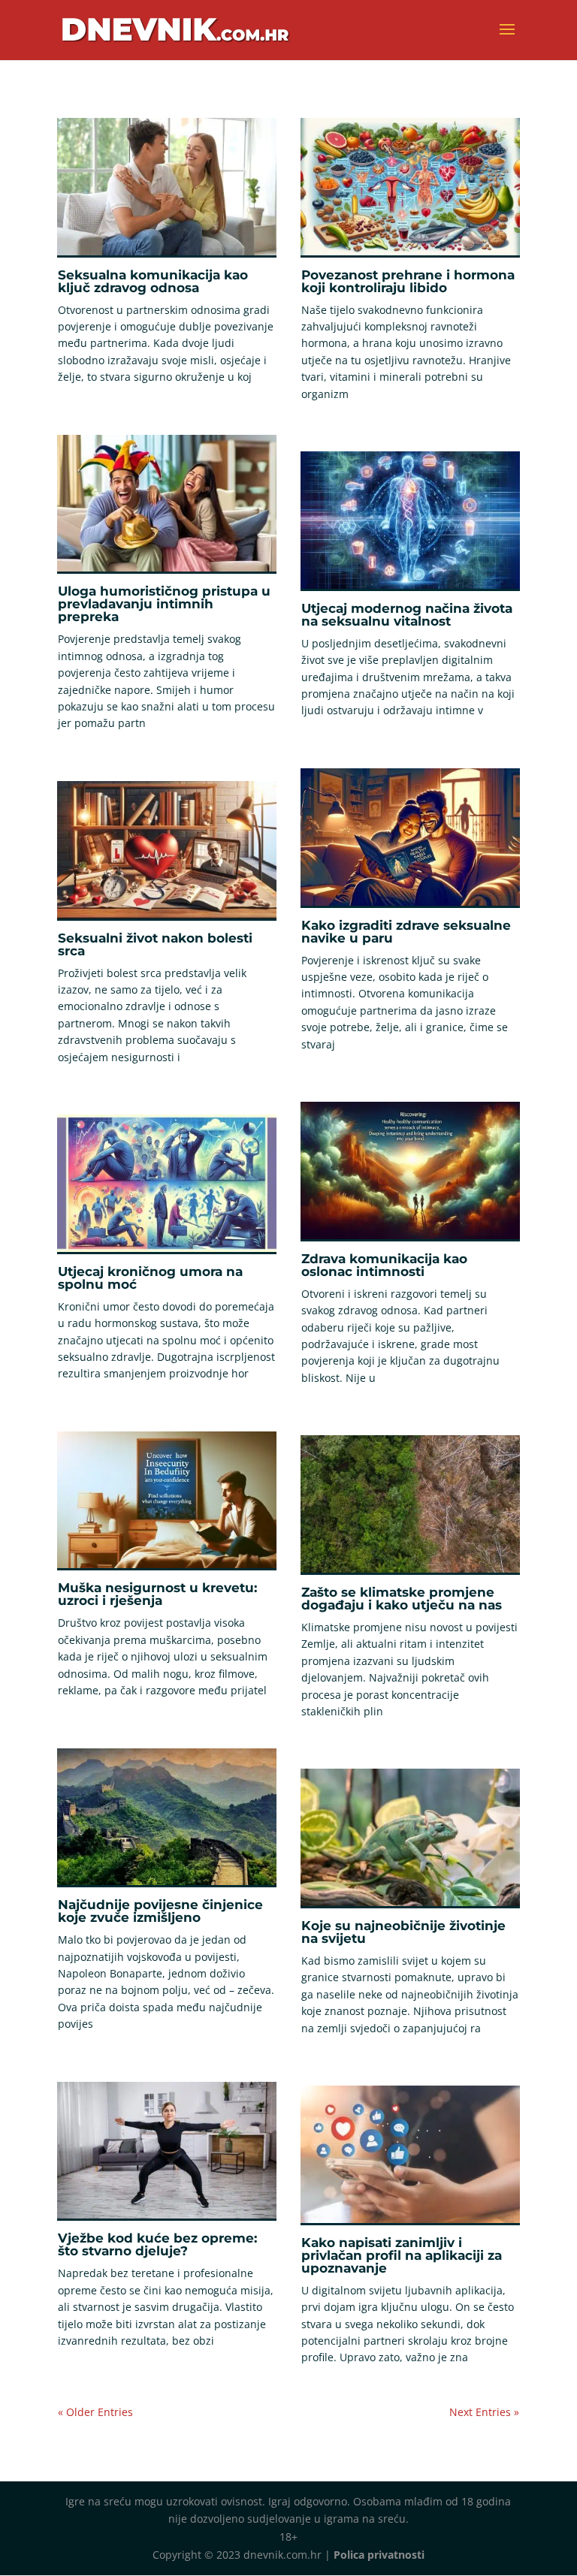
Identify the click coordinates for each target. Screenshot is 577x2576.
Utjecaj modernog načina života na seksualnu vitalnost (407, 615)
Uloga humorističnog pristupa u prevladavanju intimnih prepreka (164, 604)
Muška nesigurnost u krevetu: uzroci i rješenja (157, 1594)
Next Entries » (484, 2412)
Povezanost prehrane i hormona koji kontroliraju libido (408, 281)
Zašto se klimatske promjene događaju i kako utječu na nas (402, 1599)
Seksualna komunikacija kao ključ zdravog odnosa (153, 281)
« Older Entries (95, 2412)
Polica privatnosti (379, 2555)
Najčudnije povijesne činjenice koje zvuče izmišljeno (160, 1911)
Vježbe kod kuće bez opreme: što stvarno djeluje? (157, 2244)
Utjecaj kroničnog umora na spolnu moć (150, 1278)
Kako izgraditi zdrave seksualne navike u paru (406, 932)
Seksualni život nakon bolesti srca (155, 944)
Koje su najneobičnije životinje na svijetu (403, 1932)
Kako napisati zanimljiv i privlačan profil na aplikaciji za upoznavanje (402, 2255)
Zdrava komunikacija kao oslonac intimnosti (384, 1265)
